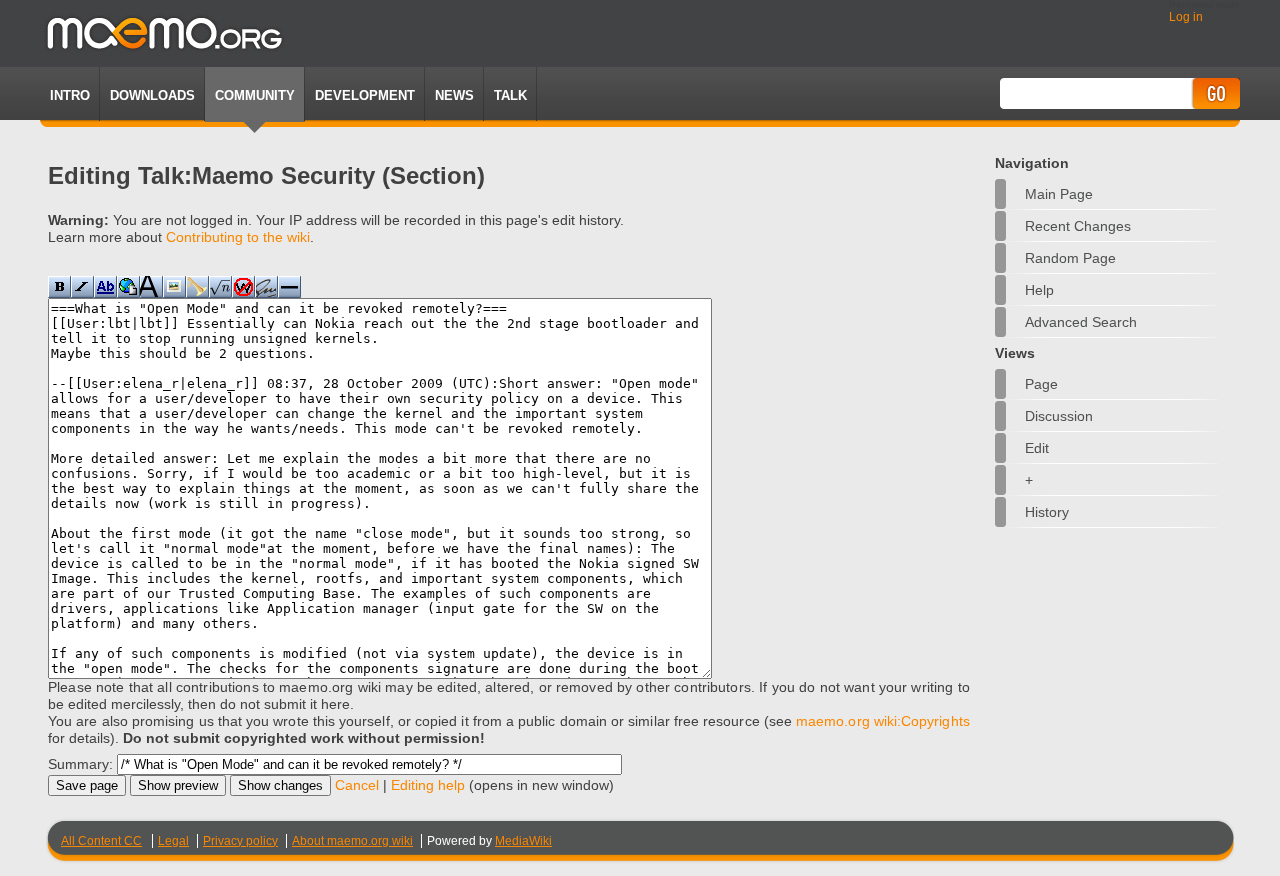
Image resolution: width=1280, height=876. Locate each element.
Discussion (1059, 416)
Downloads (152, 95)
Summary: (80, 764)
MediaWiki (523, 841)
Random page (1070, 258)
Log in (1186, 17)
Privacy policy (240, 841)
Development (365, 95)
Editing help (428, 785)
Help (1039, 290)
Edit (1037, 448)
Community (255, 95)
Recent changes (1078, 226)
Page (1041, 384)
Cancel (357, 785)
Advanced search (1081, 322)
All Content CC (101, 841)
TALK (510, 95)
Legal (173, 841)
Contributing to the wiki (238, 237)
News (454, 95)
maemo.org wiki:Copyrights (883, 721)
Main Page (1059, 194)
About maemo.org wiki (352, 841)
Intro (70, 95)
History (1047, 512)
